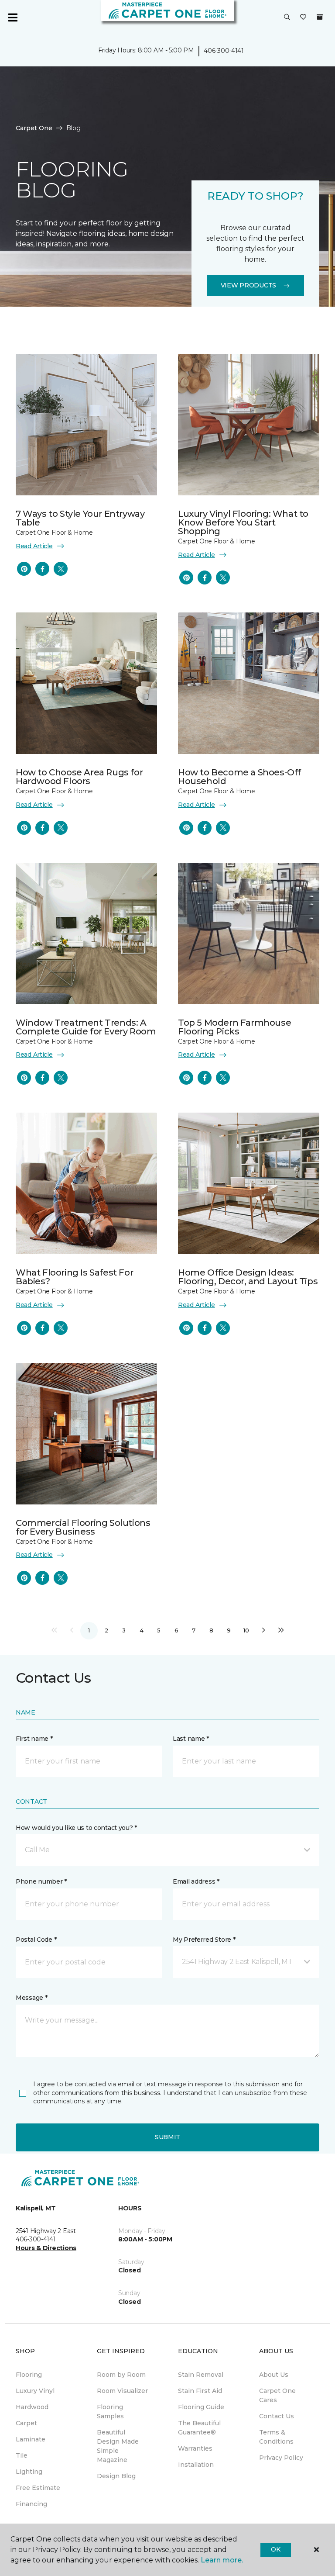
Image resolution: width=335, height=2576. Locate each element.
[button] (287, 17)
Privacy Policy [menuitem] (281, 2458)
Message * (31, 1998)
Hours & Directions (46, 2248)
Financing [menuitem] (31, 2504)
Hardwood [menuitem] (32, 2407)
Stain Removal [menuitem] (201, 2375)
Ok (275, 2549)
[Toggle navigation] (13, 17)
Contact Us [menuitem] (277, 2416)
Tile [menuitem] (22, 2455)
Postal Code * (36, 1940)
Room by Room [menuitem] (121, 2375)
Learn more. (222, 2560)
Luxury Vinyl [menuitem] (35, 2391)
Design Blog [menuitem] (116, 2476)
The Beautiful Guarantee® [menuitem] (199, 2428)
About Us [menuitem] (274, 2375)
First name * (34, 1739)
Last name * (191, 1739)
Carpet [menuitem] (26, 2423)
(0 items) (320, 17)
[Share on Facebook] (42, 569)
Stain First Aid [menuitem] (200, 2391)
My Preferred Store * (204, 1940)
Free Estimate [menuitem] (38, 2488)
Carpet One (34, 128)
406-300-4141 (224, 51)
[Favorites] (303, 17)
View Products (248, 285)
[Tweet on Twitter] (61, 569)
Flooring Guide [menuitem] (201, 2407)
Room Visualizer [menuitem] (122, 2391)
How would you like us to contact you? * (76, 1828)
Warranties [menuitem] (195, 2448)
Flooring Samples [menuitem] (110, 2412)
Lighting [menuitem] (29, 2472)
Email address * (196, 1881)
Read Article (34, 546)
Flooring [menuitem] (29, 2375)
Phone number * (41, 1881)
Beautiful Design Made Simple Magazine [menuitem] (118, 2446)
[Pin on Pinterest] (24, 569)
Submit (167, 2137)
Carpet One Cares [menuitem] (277, 2395)
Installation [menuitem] (196, 2465)
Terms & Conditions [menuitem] (276, 2437)
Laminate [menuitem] (31, 2439)
